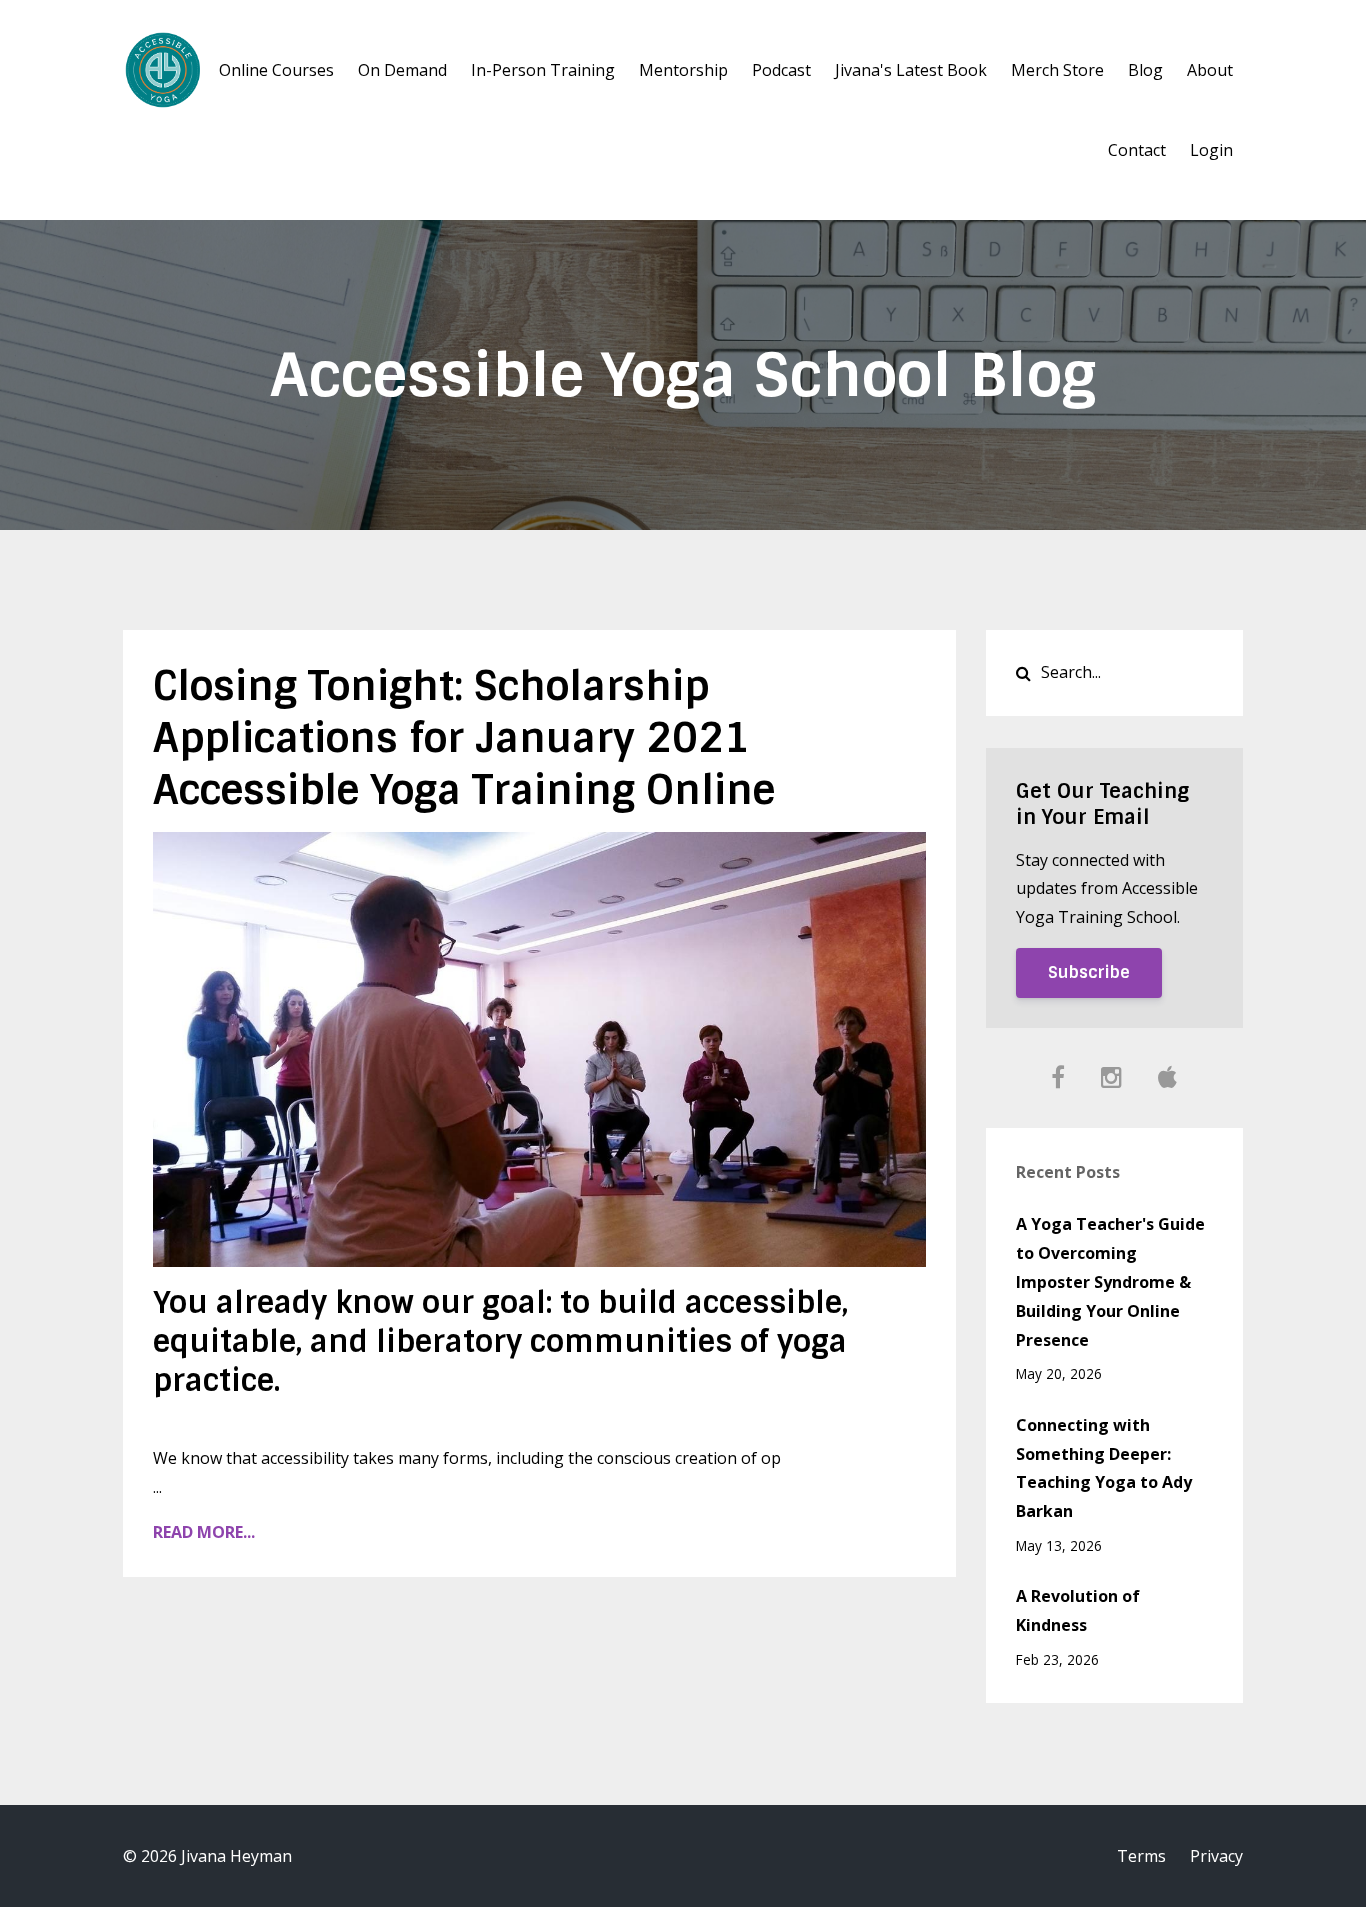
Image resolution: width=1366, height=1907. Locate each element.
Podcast (781, 70)
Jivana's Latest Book (911, 70)
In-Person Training (543, 70)
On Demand (402, 70)
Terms (1141, 1856)
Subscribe (1089, 972)
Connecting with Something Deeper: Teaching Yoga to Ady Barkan (1104, 1468)
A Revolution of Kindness (1078, 1610)
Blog (1145, 70)
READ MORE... (204, 1532)
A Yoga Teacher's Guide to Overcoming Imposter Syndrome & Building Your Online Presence (1110, 1281)
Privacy (1216, 1856)
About (1210, 70)
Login (1211, 150)
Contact (1137, 150)
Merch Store (1057, 70)
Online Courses (276, 70)
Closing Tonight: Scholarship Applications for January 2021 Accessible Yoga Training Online (464, 738)
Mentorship (683, 70)
